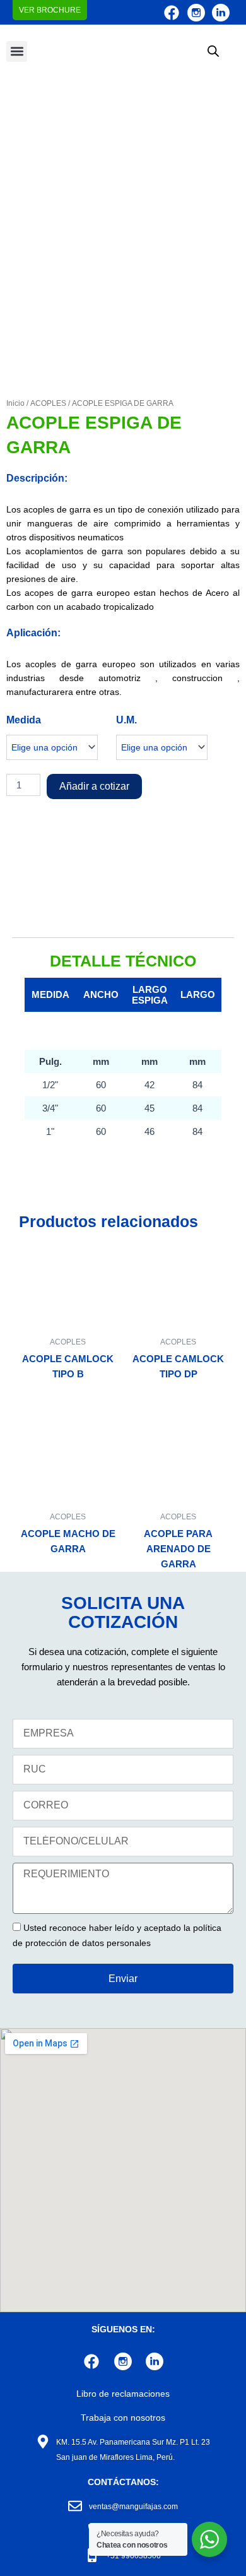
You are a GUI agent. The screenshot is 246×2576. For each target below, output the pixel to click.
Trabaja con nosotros (123, 2418)
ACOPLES (48, 403)
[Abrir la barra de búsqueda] (213, 51)
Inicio (15, 403)
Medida (24, 720)
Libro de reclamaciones (123, 2394)
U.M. (126, 720)
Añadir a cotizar (94, 786)
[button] (17, 51)
